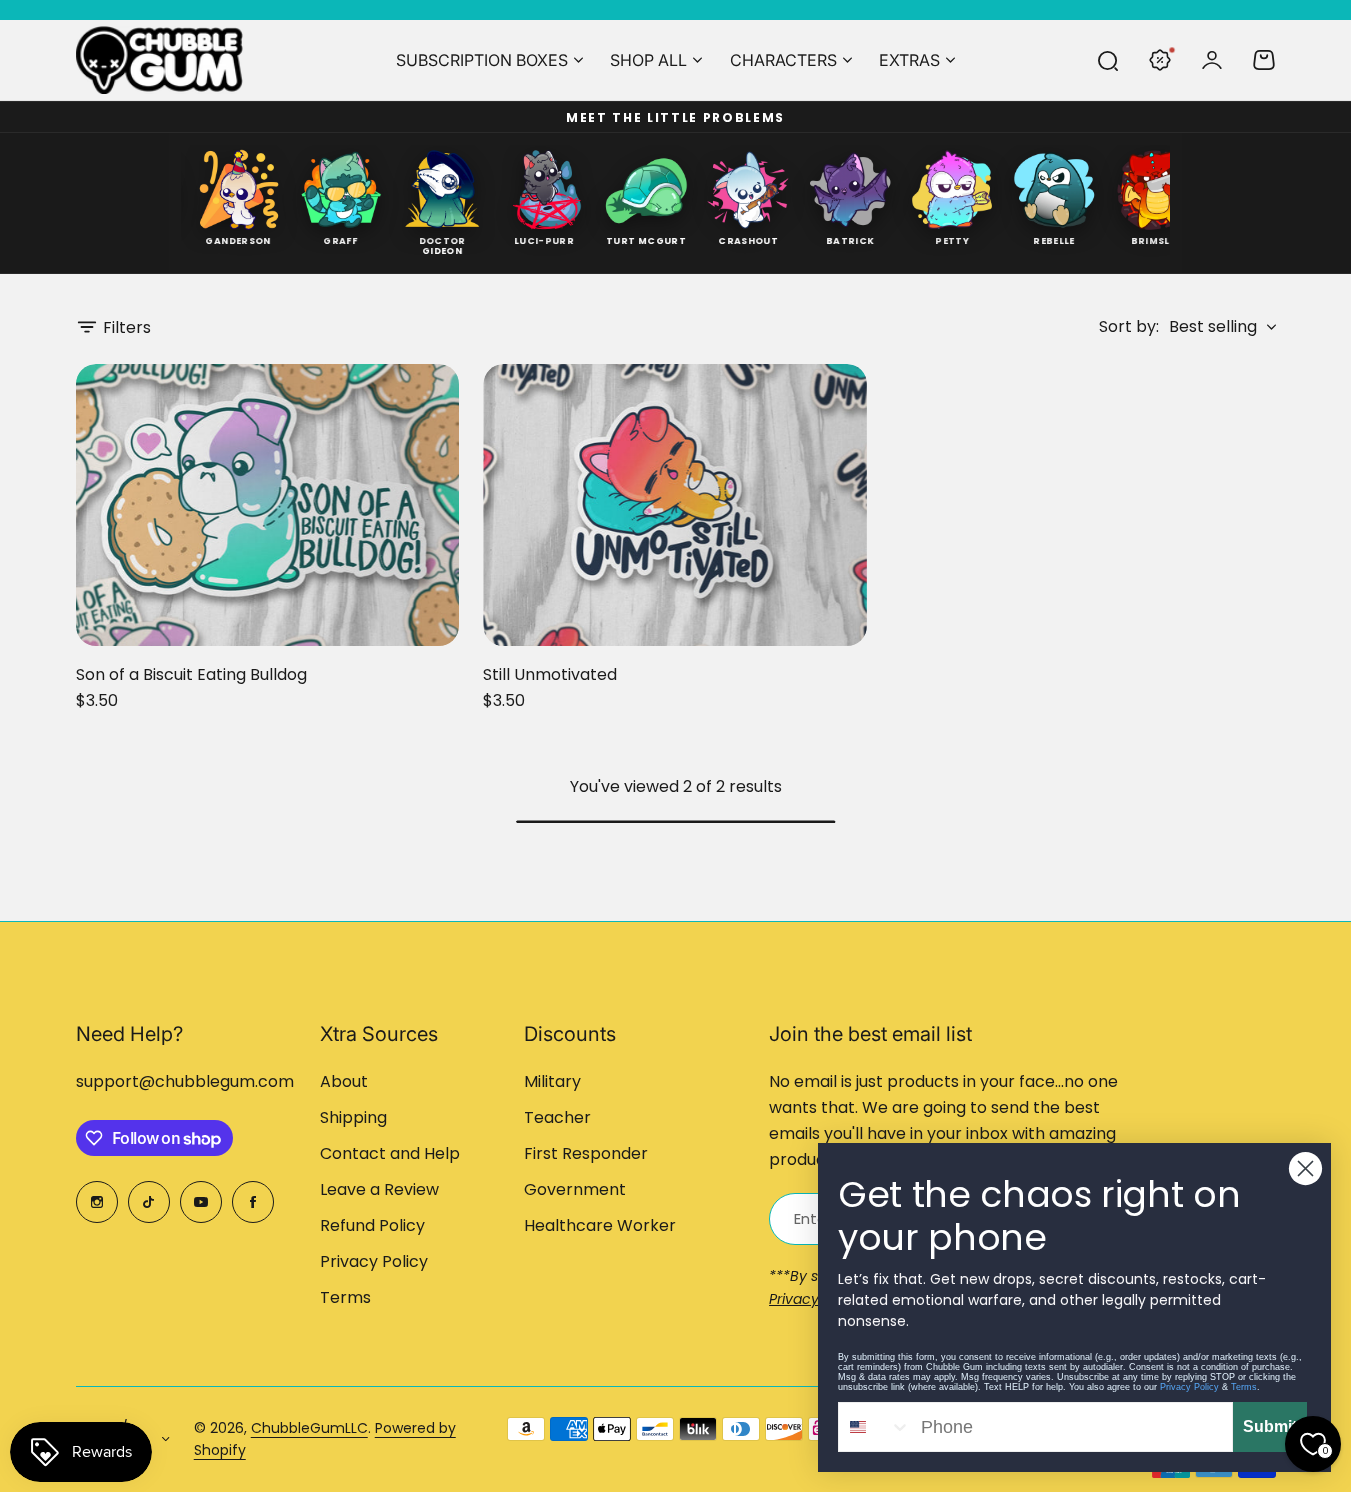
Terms (345, 1297)
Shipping (353, 1117)
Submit (1270, 1426)
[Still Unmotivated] (675, 505)
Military (552, 1081)
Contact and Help (390, 1153)
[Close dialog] (1305, 1168)
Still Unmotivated (550, 674)
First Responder (586, 1153)
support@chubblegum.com (185, 1081)
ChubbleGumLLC (309, 1428)
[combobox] (875, 1427)
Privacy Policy (374, 1261)
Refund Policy (372, 1225)
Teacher (557, 1117)
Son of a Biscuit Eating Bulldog (191, 674)
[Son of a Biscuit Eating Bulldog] (268, 505)
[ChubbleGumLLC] (160, 60)
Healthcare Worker (600, 1225)
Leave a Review (379, 1189)
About (344, 1081)
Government (575, 1189)
